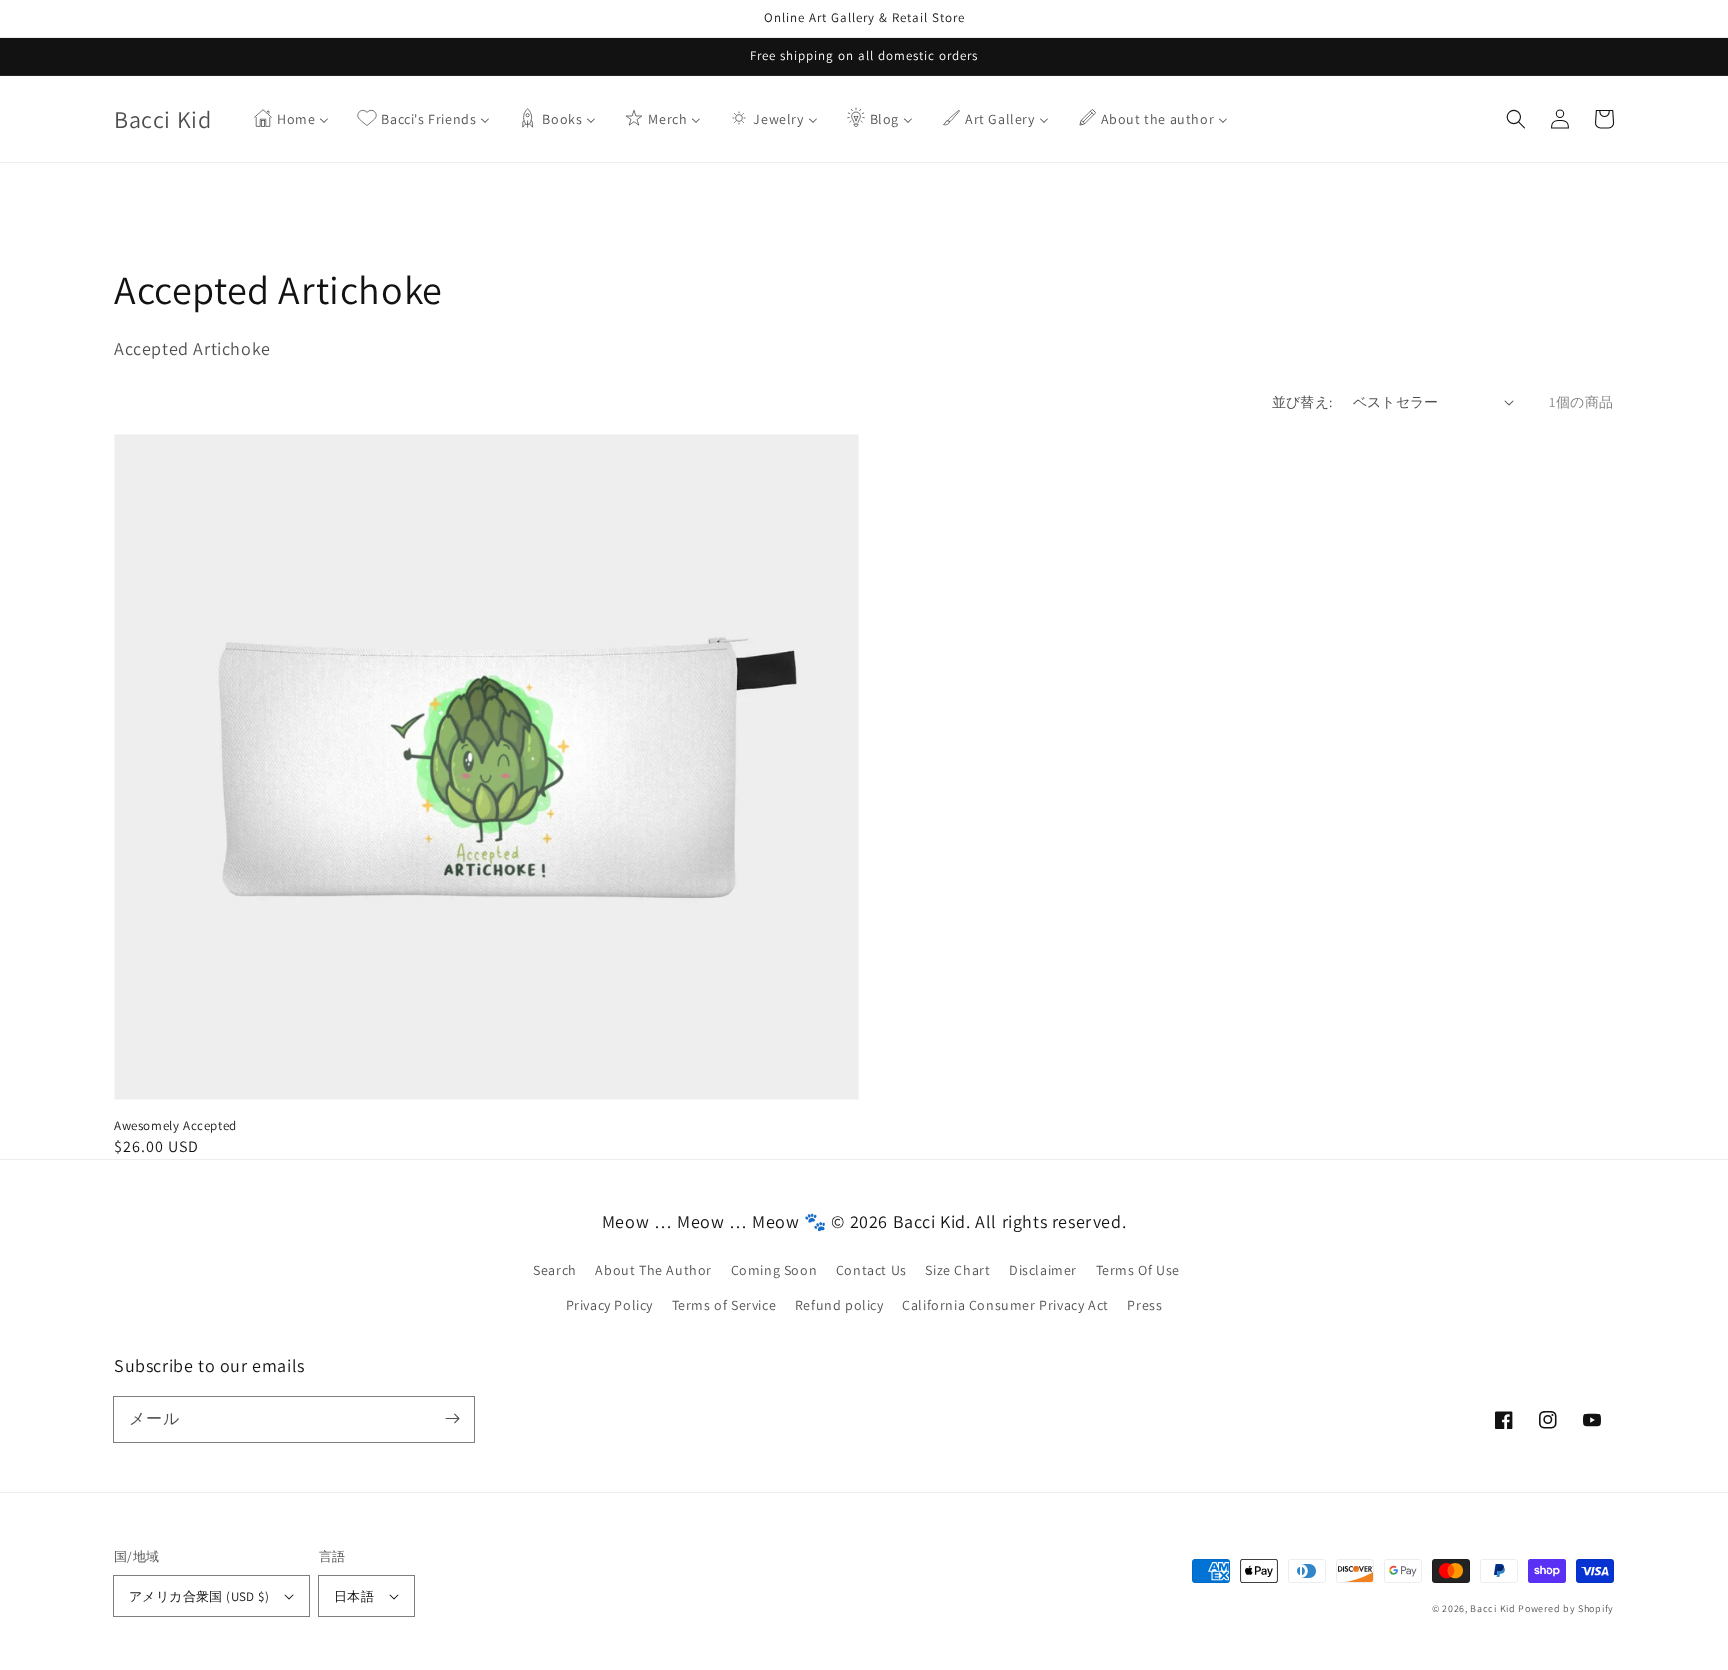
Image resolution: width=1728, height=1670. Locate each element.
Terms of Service (724, 1305)
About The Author (653, 1270)
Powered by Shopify (1566, 1608)
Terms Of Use (1138, 1270)
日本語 (354, 1596)
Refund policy (839, 1305)
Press (1144, 1305)
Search (555, 1270)
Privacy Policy (609, 1305)
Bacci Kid (1492, 1608)
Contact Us (871, 1270)
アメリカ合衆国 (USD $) (199, 1596)
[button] (1516, 119)
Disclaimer (1043, 1270)
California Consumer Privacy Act (1005, 1305)
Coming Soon (774, 1270)
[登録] (452, 1419)
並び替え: (1302, 402)
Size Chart (957, 1270)
